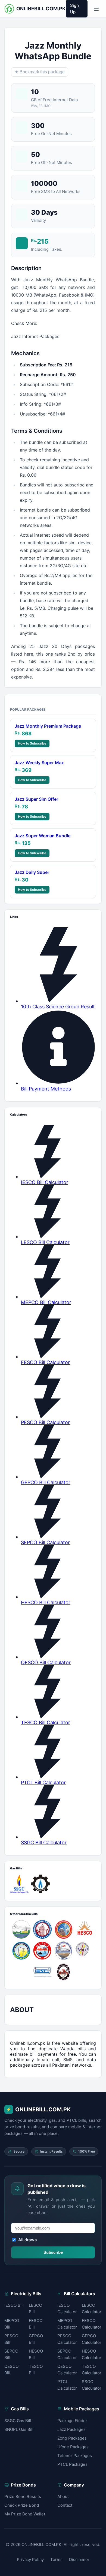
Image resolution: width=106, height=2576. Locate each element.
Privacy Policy (30, 2559)
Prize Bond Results (23, 2496)
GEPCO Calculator (92, 2339)
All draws (27, 2240)
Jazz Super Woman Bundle (43, 836)
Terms (56, 2559)
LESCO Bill (35, 2308)
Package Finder (72, 2421)
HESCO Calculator (92, 2354)
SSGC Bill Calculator (44, 1843)
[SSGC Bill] (19, 1884)
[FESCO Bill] (42, 1929)
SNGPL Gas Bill (19, 2429)
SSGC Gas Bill (18, 2421)
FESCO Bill (36, 2324)
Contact (65, 2505)
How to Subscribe (32, 743)
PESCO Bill (11, 2339)
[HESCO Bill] (85, 1929)
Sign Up (74, 9)
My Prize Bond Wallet (25, 2514)
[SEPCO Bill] (64, 1951)
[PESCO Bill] (64, 1972)
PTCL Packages (72, 2464)
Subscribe (53, 2252)
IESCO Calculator (67, 2308)
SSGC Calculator (92, 2385)
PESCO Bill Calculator (45, 1422)
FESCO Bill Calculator (45, 1362)
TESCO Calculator (92, 2370)
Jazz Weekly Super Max (39, 763)
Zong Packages (72, 2438)
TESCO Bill (36, 2370)
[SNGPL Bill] (40, 1884)
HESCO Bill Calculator (46, 1602)
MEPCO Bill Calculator (46, 1302)
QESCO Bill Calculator (46, 1662)
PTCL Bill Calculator (43, 1782)
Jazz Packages (71, 2429)
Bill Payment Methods (46, 1089)
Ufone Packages (73, 2447)
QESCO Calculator (67, 2370)
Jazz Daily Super (32, 872)
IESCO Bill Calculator (45, 1182)
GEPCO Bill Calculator (46, 1482)
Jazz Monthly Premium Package (48, 726)
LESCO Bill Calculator (45, 1242)
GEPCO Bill (36, 2339)
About (63, 2496)
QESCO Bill (11, 2370)
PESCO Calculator (67, 2339)
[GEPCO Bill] (21, 1929)
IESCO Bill (14, 2305)
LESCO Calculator (92, 2308)
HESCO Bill (36, 2354)
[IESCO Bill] (42, 1972)
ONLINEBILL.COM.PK (38, 2109)
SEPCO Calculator (67, 2354)
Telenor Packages (75, 2456)
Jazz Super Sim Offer (36, 799)
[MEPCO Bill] (64, 1929)
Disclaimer (79, 2559)
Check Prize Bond (22, 2505)
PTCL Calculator (67, 2385)
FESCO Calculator (92, 2324)
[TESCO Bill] (85, 1951)
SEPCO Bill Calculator (45, 1542)
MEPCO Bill (12, 2324)
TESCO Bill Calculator (46, 1722)
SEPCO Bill (11, 2354)
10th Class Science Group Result (58, 1007)
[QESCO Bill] (42, 1951)
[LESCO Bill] (21, 1951)
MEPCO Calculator (67, 2324)
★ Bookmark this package (40, 72)
